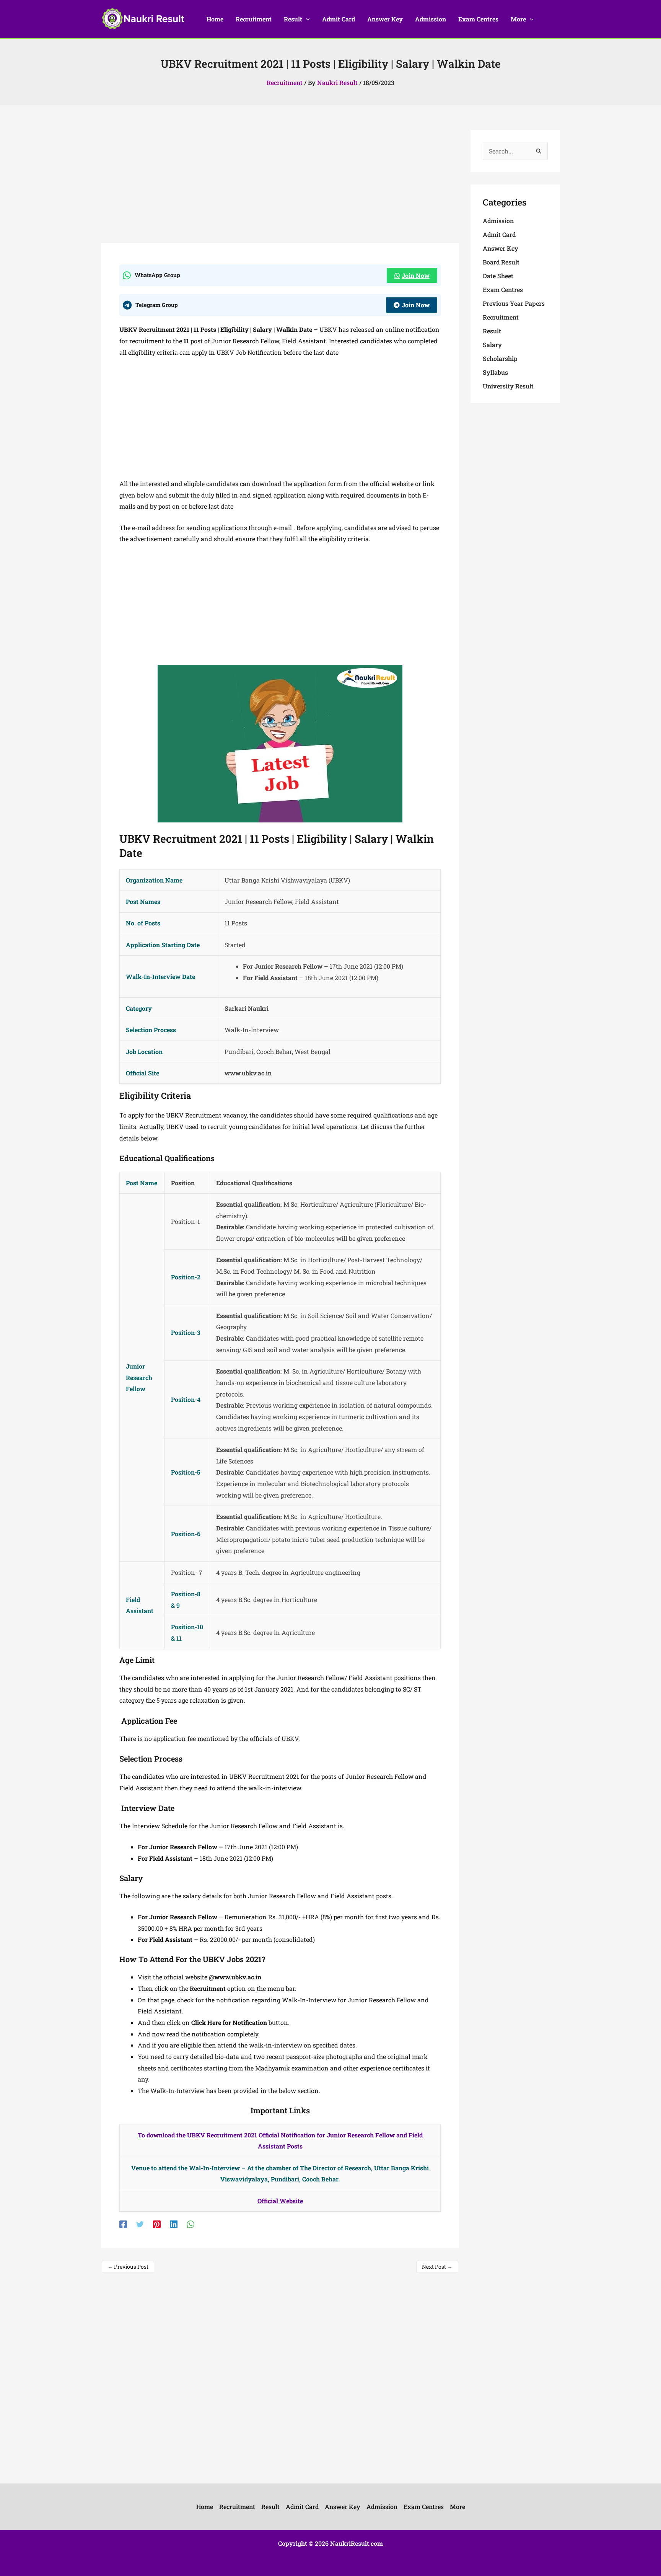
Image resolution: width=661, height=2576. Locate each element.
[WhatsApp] (190, 2224)
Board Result (501, 262)
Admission (498, 221)
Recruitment (285, 82)
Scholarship (500, 358)
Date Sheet (498, 276)
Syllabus (495, 372)
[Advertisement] (280, 186)
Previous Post (128, 2267)
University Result (508, 386)
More (457, 2507)
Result (492, 331)
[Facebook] (123, 2224)
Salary (492, 345)
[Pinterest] (157, 2224)
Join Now (416, 275)
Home (205, 2507)
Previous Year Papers (514, 303)
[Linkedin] (174, 2224)
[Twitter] (140, 2224)
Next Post (437, 2267)
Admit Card (499, 234)
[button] (306, 19)
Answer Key (501, 248)
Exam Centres (503, 290)
